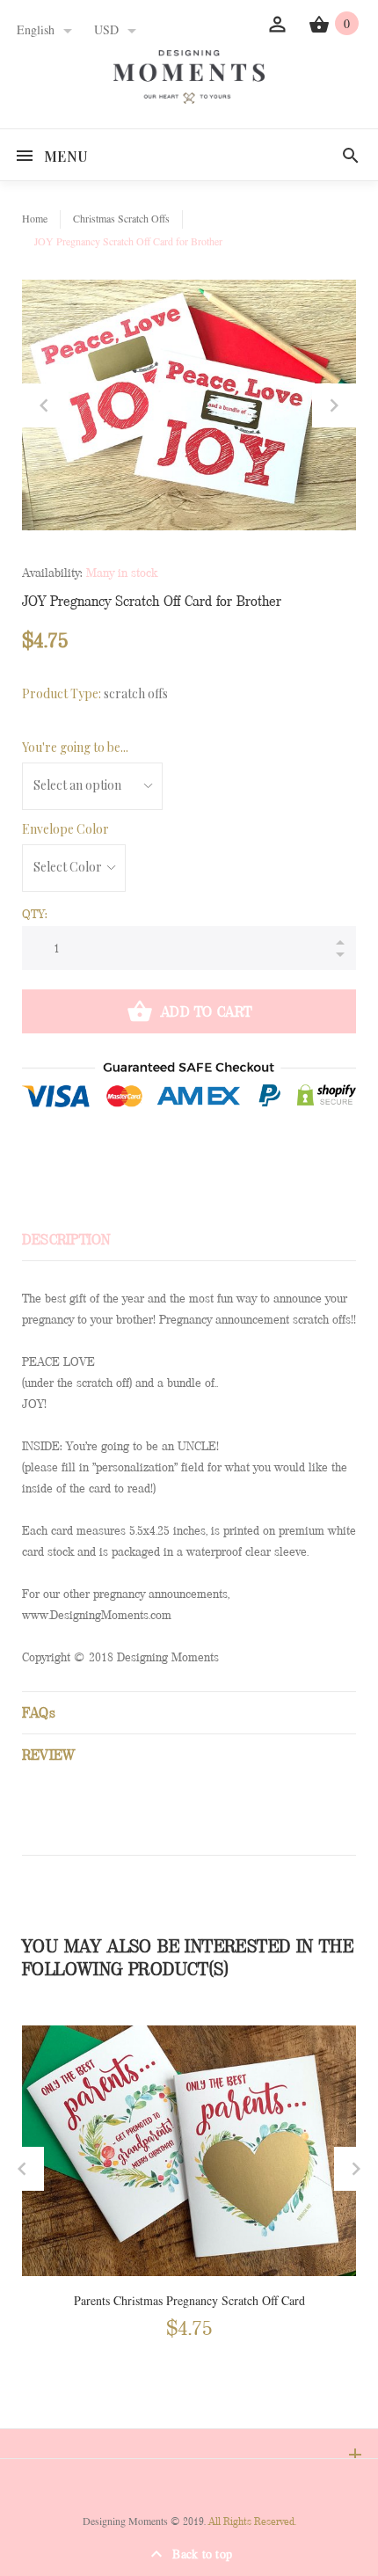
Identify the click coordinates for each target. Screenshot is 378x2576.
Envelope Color (65, 829)
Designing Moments (125, 2521)
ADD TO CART (206, 1012)
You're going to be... (75, 747)
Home (35, 219)
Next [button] (334, 405)
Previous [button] (44, 405)
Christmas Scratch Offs (121, 219)
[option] (189, 405)
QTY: (35, 914)
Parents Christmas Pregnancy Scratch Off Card (189, 2301)
